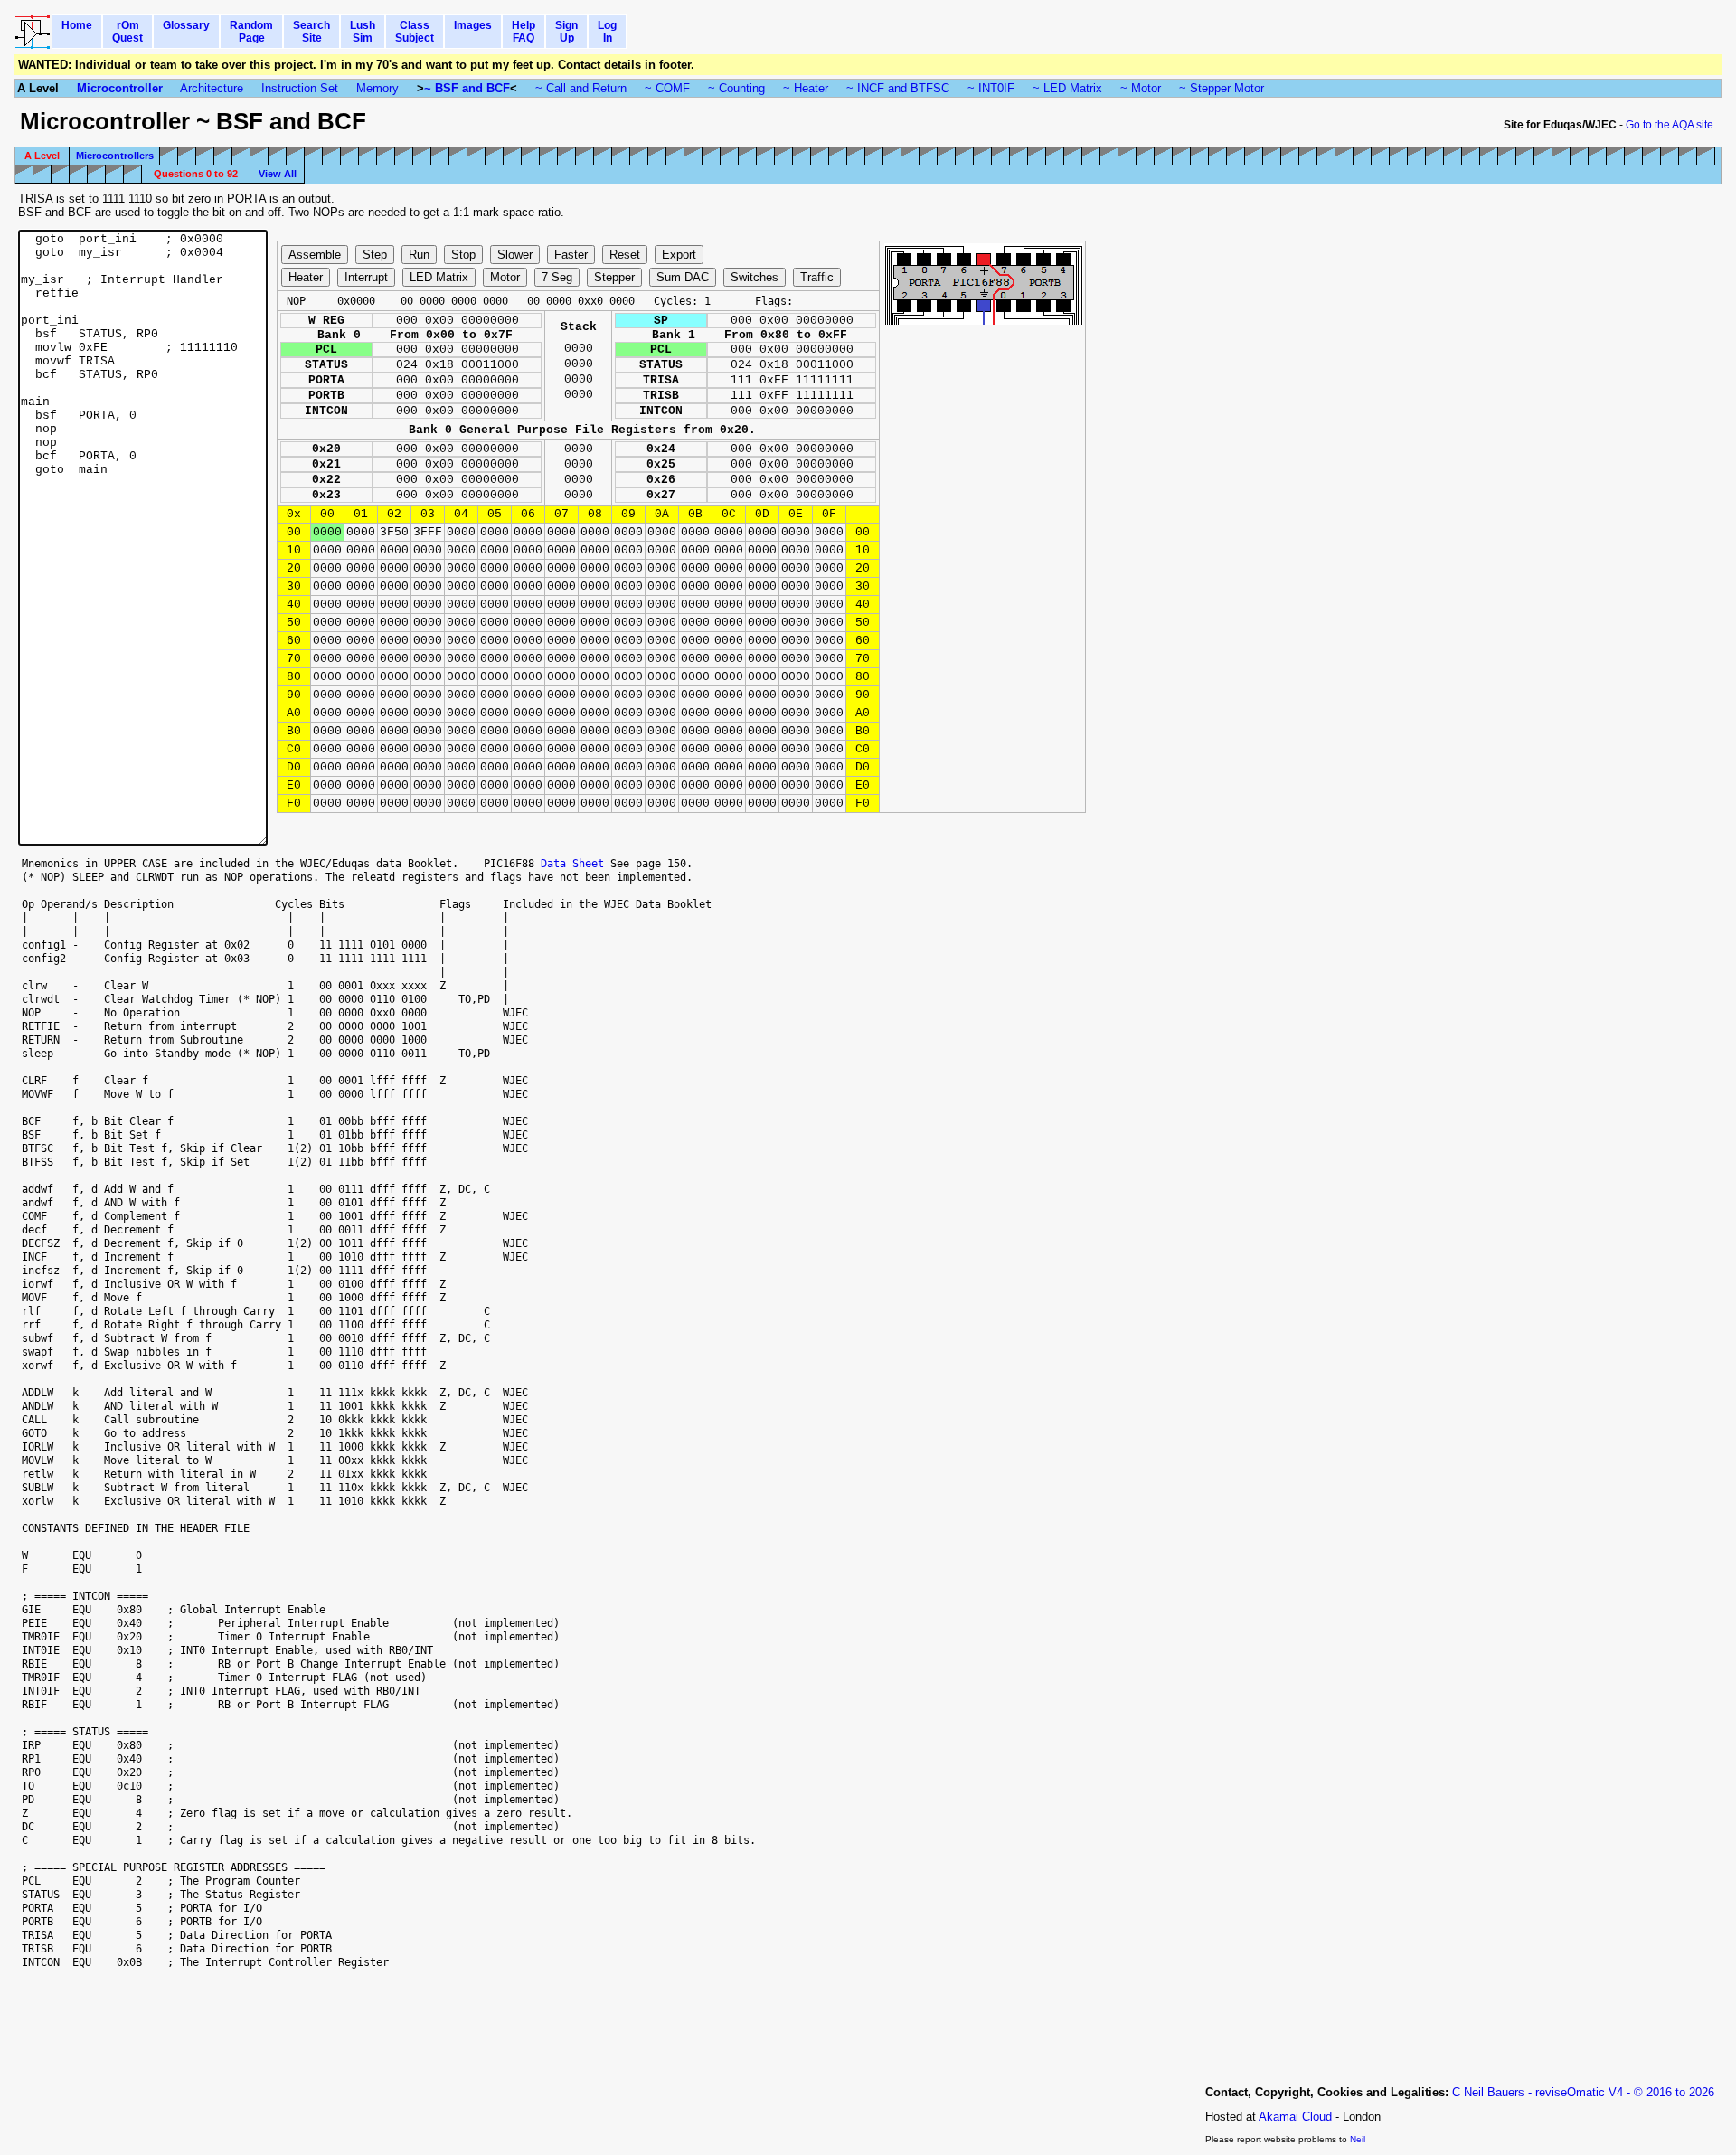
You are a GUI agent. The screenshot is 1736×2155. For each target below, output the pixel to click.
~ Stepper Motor (1222, 88)
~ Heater (806, 88)
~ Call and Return (581, 88)
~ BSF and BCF (467, 88)
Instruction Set (300, 88)
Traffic (817, 277)
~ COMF (667, 88)
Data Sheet (572, 863)
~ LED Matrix (1067, 88)
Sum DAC (683, 277)
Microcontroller (120, 88)
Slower (515, 255)
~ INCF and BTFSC (898, 88)
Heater (306, 277)
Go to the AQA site (1670, 125)
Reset (625, 255)
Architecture (212, 88)
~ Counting (736, 88)
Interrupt (366, 277)
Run (419, 255)
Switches (755, 277)
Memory (377, 88)
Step (375, 255)
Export (679, 255)
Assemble (315, 255)
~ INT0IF (991, 88)
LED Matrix (439, 277)
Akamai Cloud (1295, 2117)
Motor (505, 277)
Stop (463, 255)
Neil (1358, 2139)
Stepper (614, 277)
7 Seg (557, 277)
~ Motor (1141, 88)
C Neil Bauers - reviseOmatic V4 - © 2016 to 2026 (1583, 2092)
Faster (571, 255)
